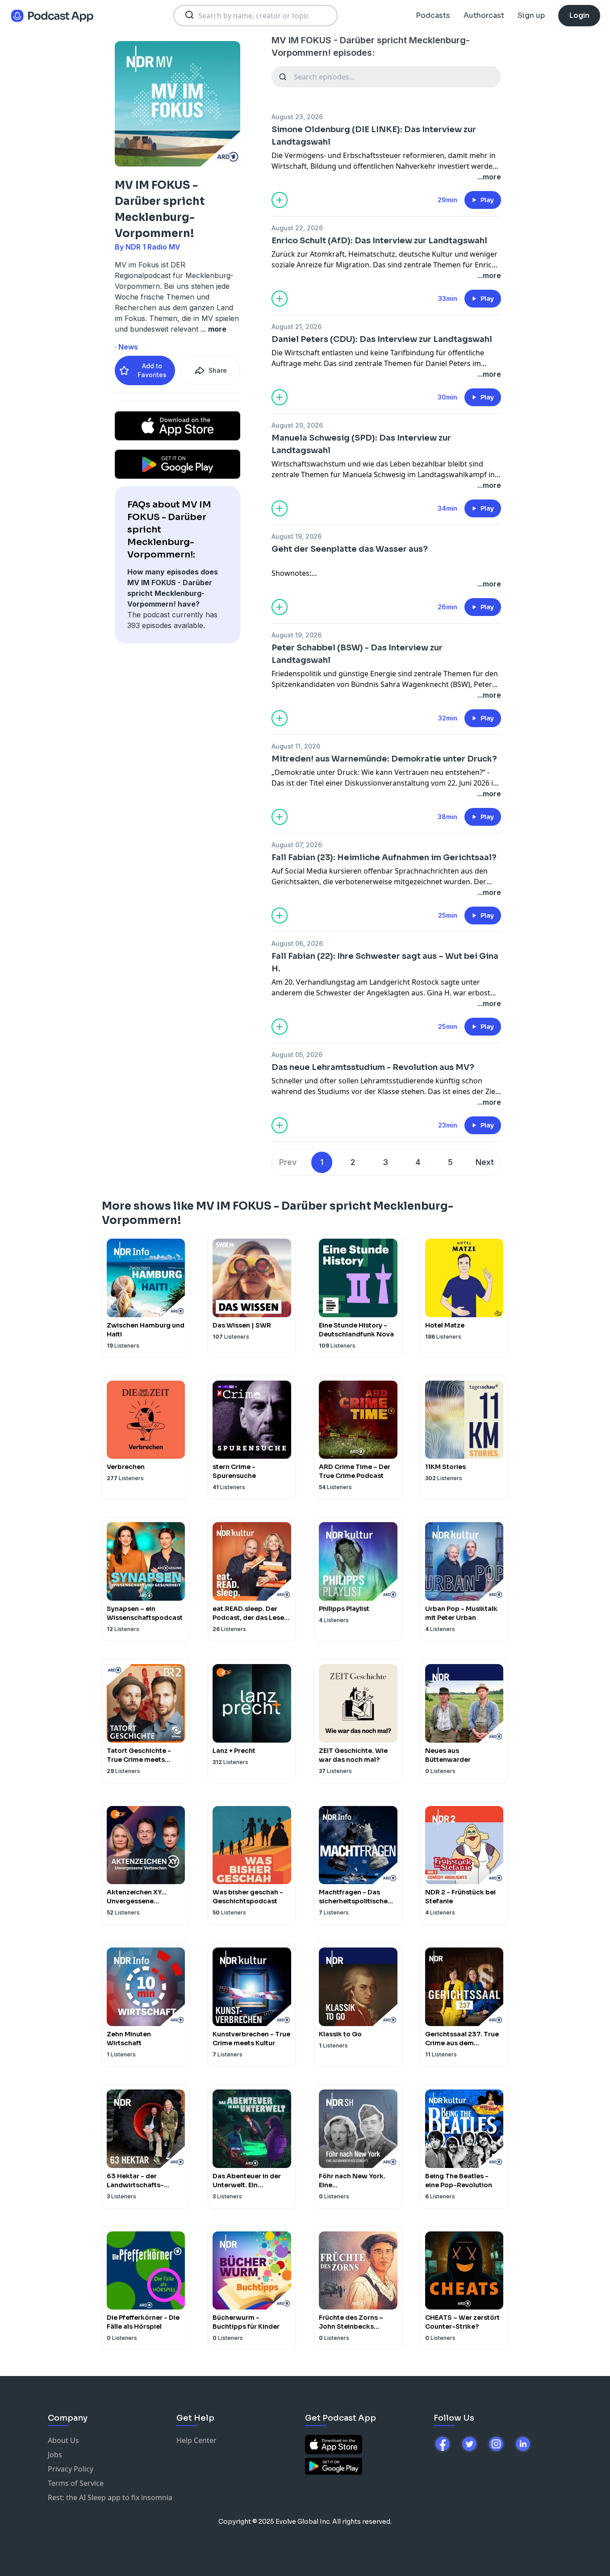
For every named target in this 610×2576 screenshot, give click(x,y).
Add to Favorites (152, 370)
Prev (288, 1162)
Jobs (55, 2455)
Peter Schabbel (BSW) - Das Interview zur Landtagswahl (357, 654)
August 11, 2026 (296, 746)
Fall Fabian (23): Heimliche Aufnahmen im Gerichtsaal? (384, 857)
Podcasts (433, 15)
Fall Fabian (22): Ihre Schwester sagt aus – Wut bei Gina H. (385, 962)
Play (487, 200)
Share (218, 370)
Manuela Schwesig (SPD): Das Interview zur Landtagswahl (361, 444)
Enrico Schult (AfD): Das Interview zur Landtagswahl (379, 241)
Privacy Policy (71, 2469)
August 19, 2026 (297, 536)
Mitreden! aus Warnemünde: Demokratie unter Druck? (384, 759)
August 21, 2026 (297, 327)
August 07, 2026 (297, 845)
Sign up (531, 15)
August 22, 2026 (297, 228)
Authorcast (484, 15)
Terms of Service (76, 2483)
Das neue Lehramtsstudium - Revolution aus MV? (373, 1067)
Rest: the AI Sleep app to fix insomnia (110, 2497)
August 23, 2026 (297, 117)
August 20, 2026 (297, 425)
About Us (63, 2440)
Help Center (196, 2440)
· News (126, 347)
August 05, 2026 (297, 1055)
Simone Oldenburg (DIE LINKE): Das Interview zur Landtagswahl (374, 136)
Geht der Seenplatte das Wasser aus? (350, 549)
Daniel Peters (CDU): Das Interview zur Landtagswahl (382, 339)
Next (485, 1162)
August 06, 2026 (297, 943)
